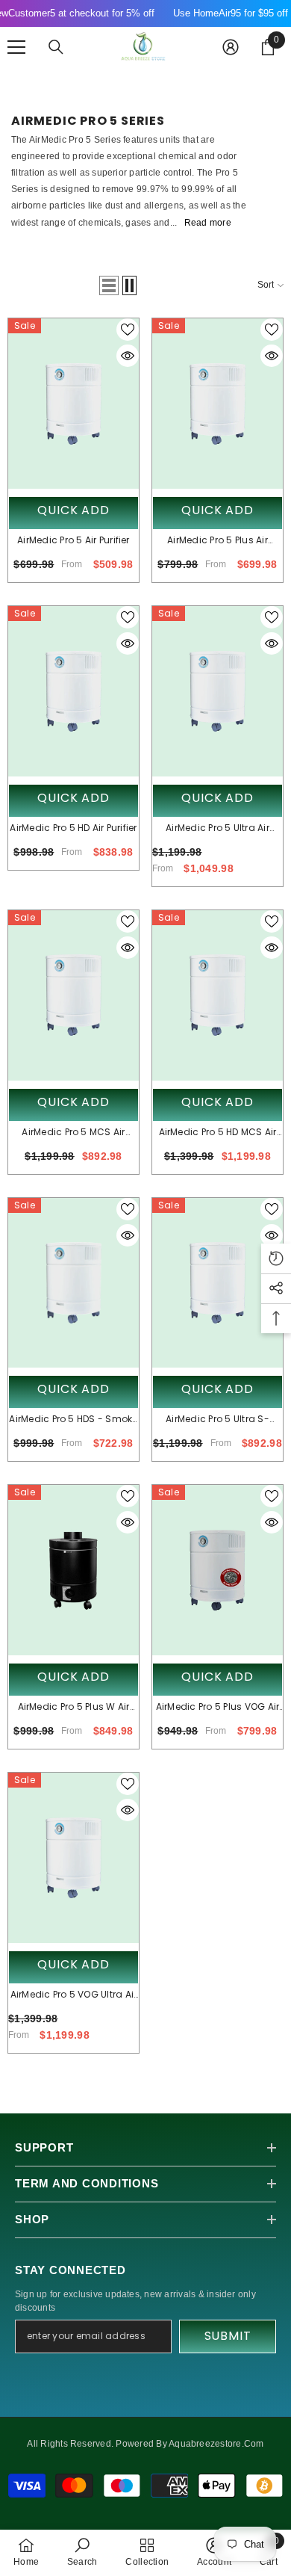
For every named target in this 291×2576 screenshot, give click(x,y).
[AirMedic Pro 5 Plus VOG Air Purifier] (218, 1570)
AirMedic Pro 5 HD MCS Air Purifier (218, 1133)
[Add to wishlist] (128, 330)
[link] (82, 2552)
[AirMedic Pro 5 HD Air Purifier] (73, 691)
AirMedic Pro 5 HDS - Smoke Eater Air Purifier (73, 1420)
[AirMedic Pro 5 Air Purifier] (73, 404)
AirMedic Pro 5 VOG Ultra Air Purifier (74, 1995)
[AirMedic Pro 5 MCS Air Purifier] (73, 995)
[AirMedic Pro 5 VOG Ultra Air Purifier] (73, 1858)
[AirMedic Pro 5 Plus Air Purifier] (218, 404)
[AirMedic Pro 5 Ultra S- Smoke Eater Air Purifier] (218, 1283)
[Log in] (231, 47)
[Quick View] (128, 356)
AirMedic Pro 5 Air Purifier (73, 540)
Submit (228, 2336)
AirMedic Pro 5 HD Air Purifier (73, 828)
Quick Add (73, 510)
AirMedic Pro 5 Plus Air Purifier (218, 541)
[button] (109, 285)
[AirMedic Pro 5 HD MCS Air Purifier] (218, 995)
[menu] (16, 47)
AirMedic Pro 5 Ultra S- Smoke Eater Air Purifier (218, 1420)
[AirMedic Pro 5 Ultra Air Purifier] (218, 691)
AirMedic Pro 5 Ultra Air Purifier (218, 829)
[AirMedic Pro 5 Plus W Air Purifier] (73, 1570)
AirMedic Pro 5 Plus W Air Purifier (74, 1708)
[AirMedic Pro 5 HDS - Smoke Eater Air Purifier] (73, 1283)
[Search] (56, 47)
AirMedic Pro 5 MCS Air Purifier (73, 1133)
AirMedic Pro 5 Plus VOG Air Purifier (218, 1708)
